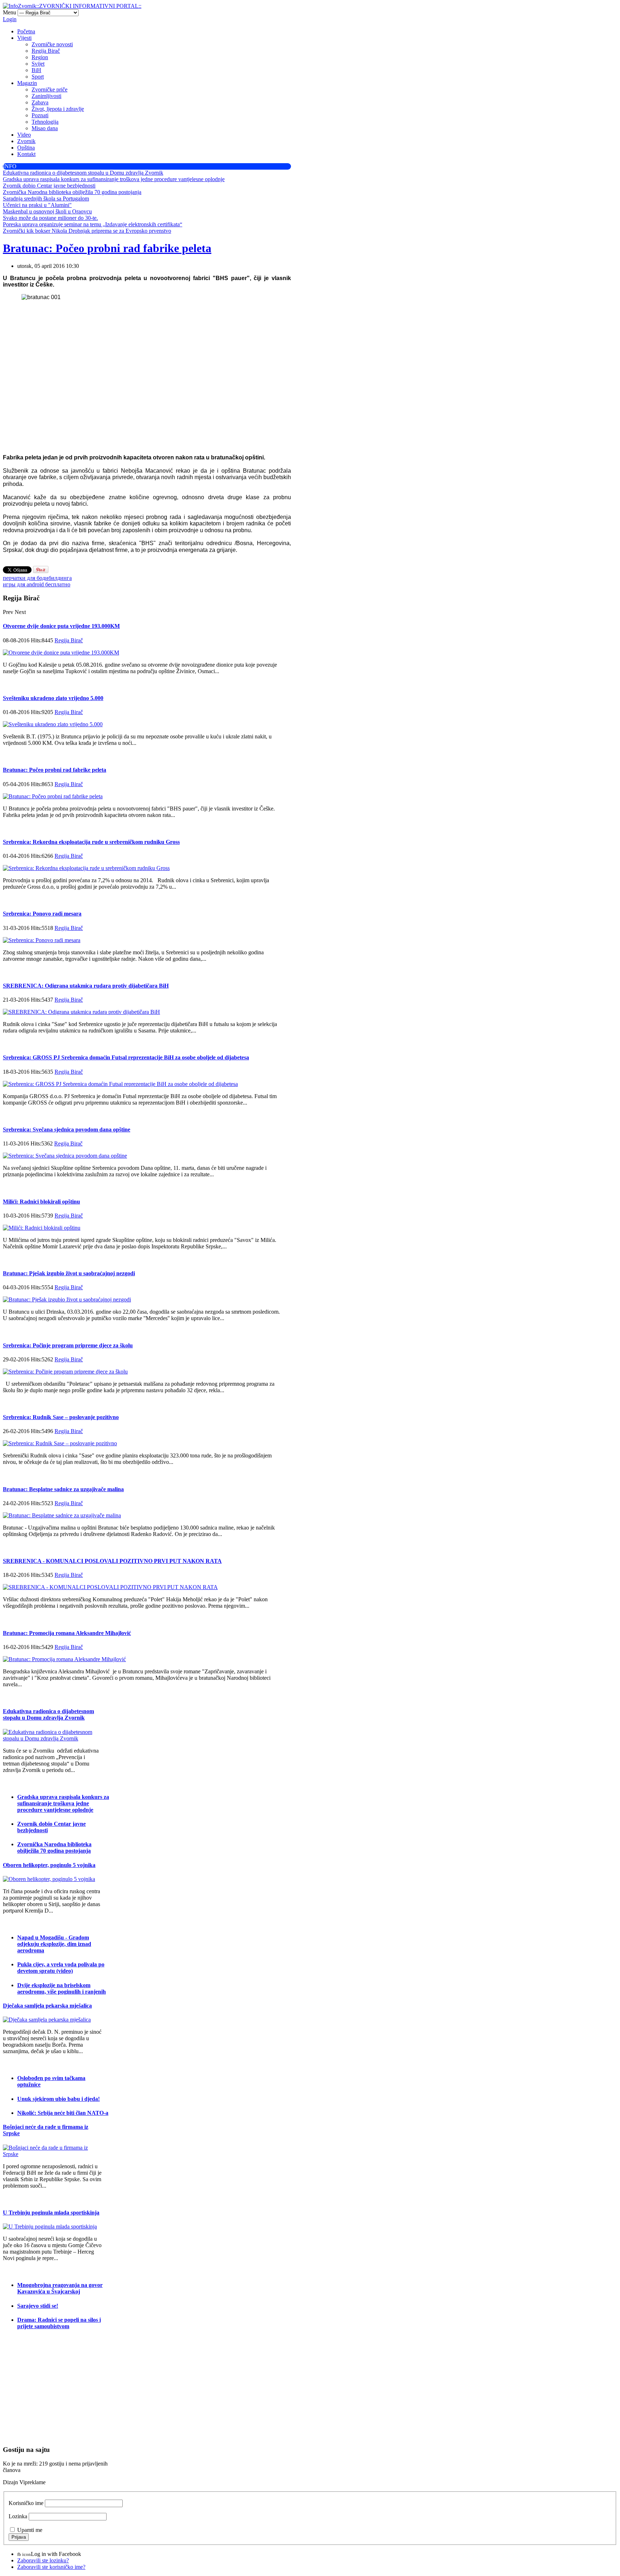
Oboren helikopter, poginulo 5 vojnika (49, 1865)
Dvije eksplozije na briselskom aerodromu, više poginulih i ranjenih (62, 1988)
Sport (38, 77)
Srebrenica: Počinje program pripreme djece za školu (68, 1345)
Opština (26, 148)
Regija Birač (46, 51)
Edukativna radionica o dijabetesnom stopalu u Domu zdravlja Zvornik (48, 1714)
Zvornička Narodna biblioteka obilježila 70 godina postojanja (54, 1847)
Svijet (38, 64)
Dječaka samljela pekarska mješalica (47, 2006)
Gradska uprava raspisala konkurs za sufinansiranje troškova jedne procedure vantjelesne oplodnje (63, 1803)
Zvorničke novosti (52, 44)
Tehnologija (45, 122)
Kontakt (26, 154)
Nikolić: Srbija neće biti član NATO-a (63, 2113)
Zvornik (26, 141)
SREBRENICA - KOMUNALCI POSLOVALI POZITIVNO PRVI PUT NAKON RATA (112, 1561)
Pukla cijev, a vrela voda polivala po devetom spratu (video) (61, 1968)
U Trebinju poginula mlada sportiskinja (51, 2213)
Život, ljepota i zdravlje (58, 109)
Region (40, 57)
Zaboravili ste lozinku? (43, 2560)
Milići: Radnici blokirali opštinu (41, 1202)
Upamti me (30, 2530)
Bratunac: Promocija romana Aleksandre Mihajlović (67, 1633)
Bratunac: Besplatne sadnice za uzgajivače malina (63, 1489)
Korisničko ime (26, 2503)
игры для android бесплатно (37, 584)
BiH (36, 70)
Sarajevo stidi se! (38, 2306)
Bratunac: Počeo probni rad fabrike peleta (107, 248)
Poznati (40, 115)
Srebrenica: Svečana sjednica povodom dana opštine (67, 1129)
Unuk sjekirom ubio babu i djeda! (58, 2099)
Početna (26, 31)
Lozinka (18, 2516)
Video (24, 135)
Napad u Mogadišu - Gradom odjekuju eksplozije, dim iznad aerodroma (54, 1944)
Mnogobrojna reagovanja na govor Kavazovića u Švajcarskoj (60, 2288)
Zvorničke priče (50, 89)
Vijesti (24, 38)
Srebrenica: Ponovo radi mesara (42, 914)
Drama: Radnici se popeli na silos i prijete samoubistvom (59, 2323)
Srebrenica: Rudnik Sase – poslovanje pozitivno (61, 1417)
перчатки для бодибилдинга (37, 578)
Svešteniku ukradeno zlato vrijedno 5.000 (53, 698)
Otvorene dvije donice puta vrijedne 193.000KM (61, 626)
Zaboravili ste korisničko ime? (51, 2567)
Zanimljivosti (46, 96)
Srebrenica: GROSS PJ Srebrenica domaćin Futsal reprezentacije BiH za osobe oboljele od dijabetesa (126, 1057)
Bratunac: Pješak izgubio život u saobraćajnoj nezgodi (69, 1273)
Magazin (27, 83)
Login (10, 19)
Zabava (40, 102)
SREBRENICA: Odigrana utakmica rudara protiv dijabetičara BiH (86, 986)
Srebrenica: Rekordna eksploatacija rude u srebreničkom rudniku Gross (91, 842)
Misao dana (45, 128)
